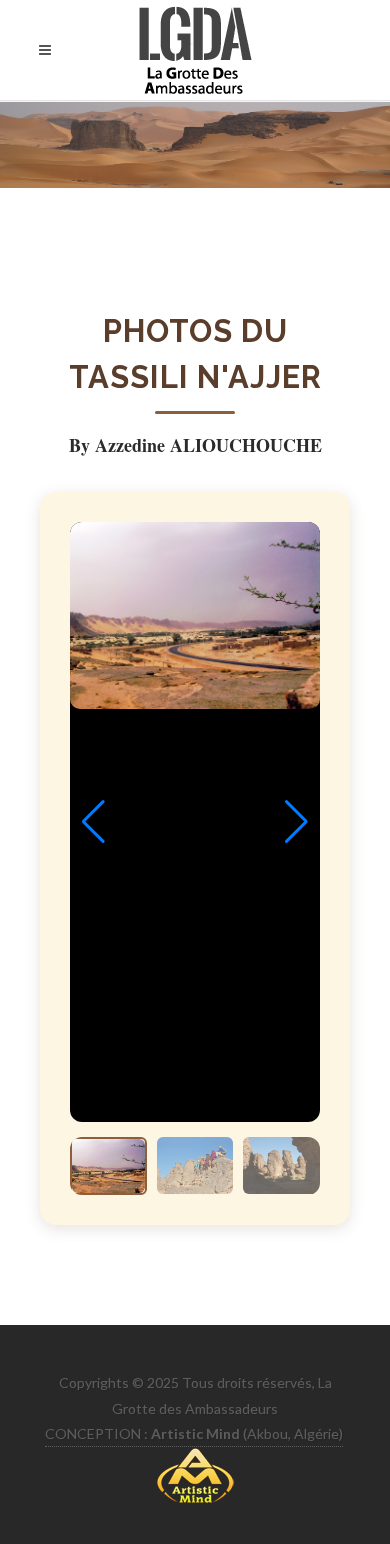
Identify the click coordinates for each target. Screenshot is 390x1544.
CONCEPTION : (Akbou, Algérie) (194, 1433)
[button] (296, 822)
